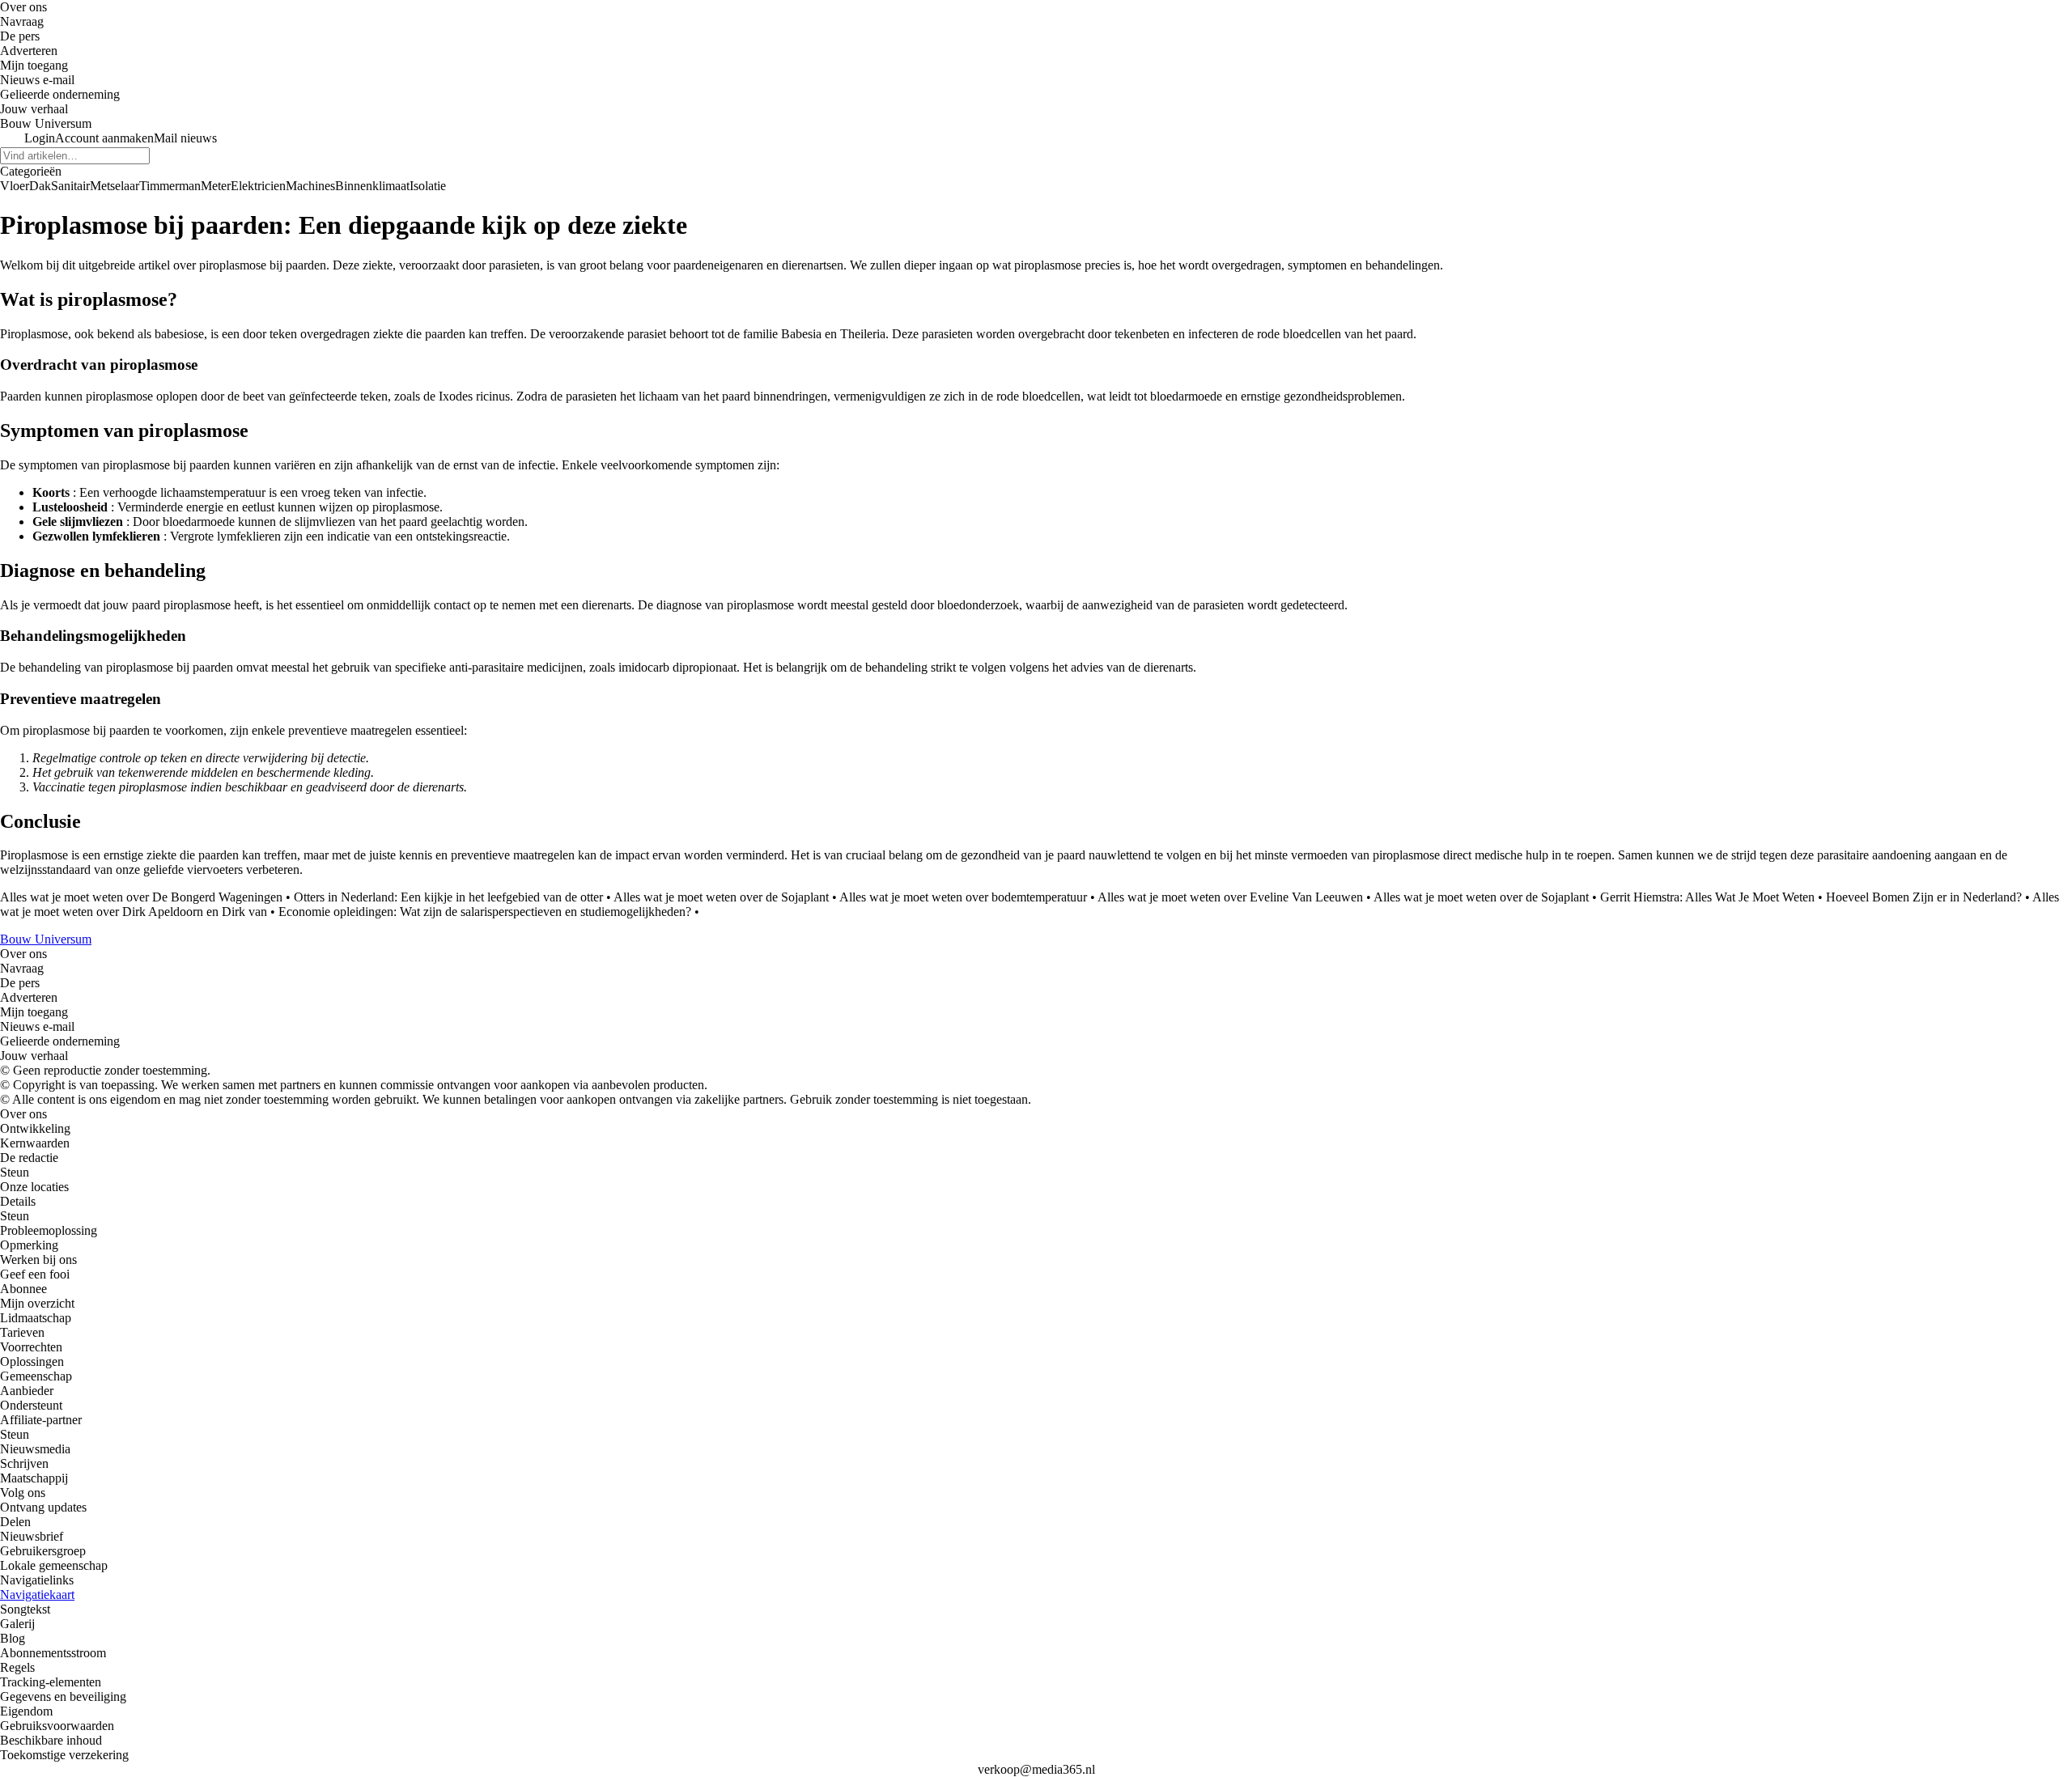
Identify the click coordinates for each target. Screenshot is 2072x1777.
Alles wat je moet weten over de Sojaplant (721, 897)
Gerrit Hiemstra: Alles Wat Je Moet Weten (1707, 897)
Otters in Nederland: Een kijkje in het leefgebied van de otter (448, 897)
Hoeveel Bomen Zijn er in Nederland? (1924, 897)
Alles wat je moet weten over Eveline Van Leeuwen (1230, 897)
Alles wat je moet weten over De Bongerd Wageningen (141, 897)
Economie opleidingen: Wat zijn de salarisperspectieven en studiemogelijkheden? (485, 912)
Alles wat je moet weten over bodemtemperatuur (963, 897)
